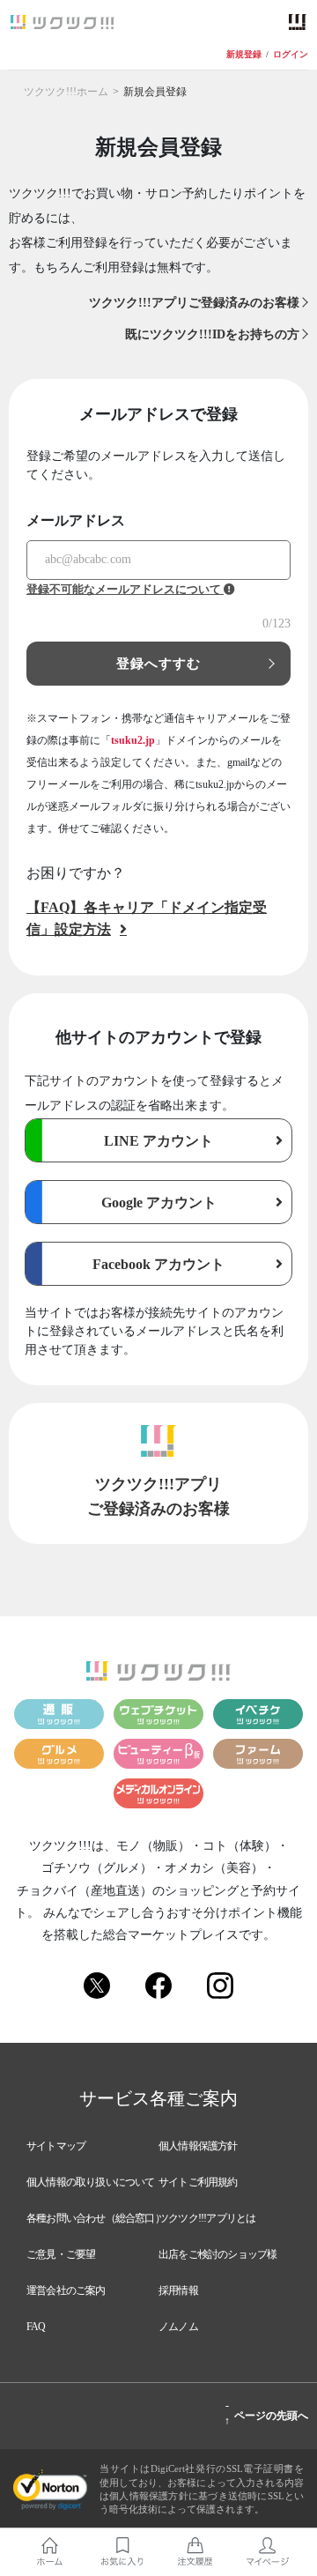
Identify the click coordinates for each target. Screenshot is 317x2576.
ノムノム (178, 2327)
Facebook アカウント (158, 1264)
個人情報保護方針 (198, 2146)
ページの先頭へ (266, 2413)
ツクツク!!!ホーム (66, 92)
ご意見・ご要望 (61, 2254)
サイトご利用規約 (198, 2182)
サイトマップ (56, 2146)
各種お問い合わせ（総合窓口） (96, 2218)
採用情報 (178, 2290)
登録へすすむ (159, 664)
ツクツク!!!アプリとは (207, 2218)
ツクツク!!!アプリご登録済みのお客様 (194, 303)
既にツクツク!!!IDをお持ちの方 (212, 334)
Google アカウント (159, 1203)
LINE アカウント (158, 1141)
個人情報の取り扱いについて (91, 2182)
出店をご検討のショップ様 (217, 2254)
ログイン (291, 54)
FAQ (36, 2327)
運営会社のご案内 (66, 2290)
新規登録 (244, 54)
